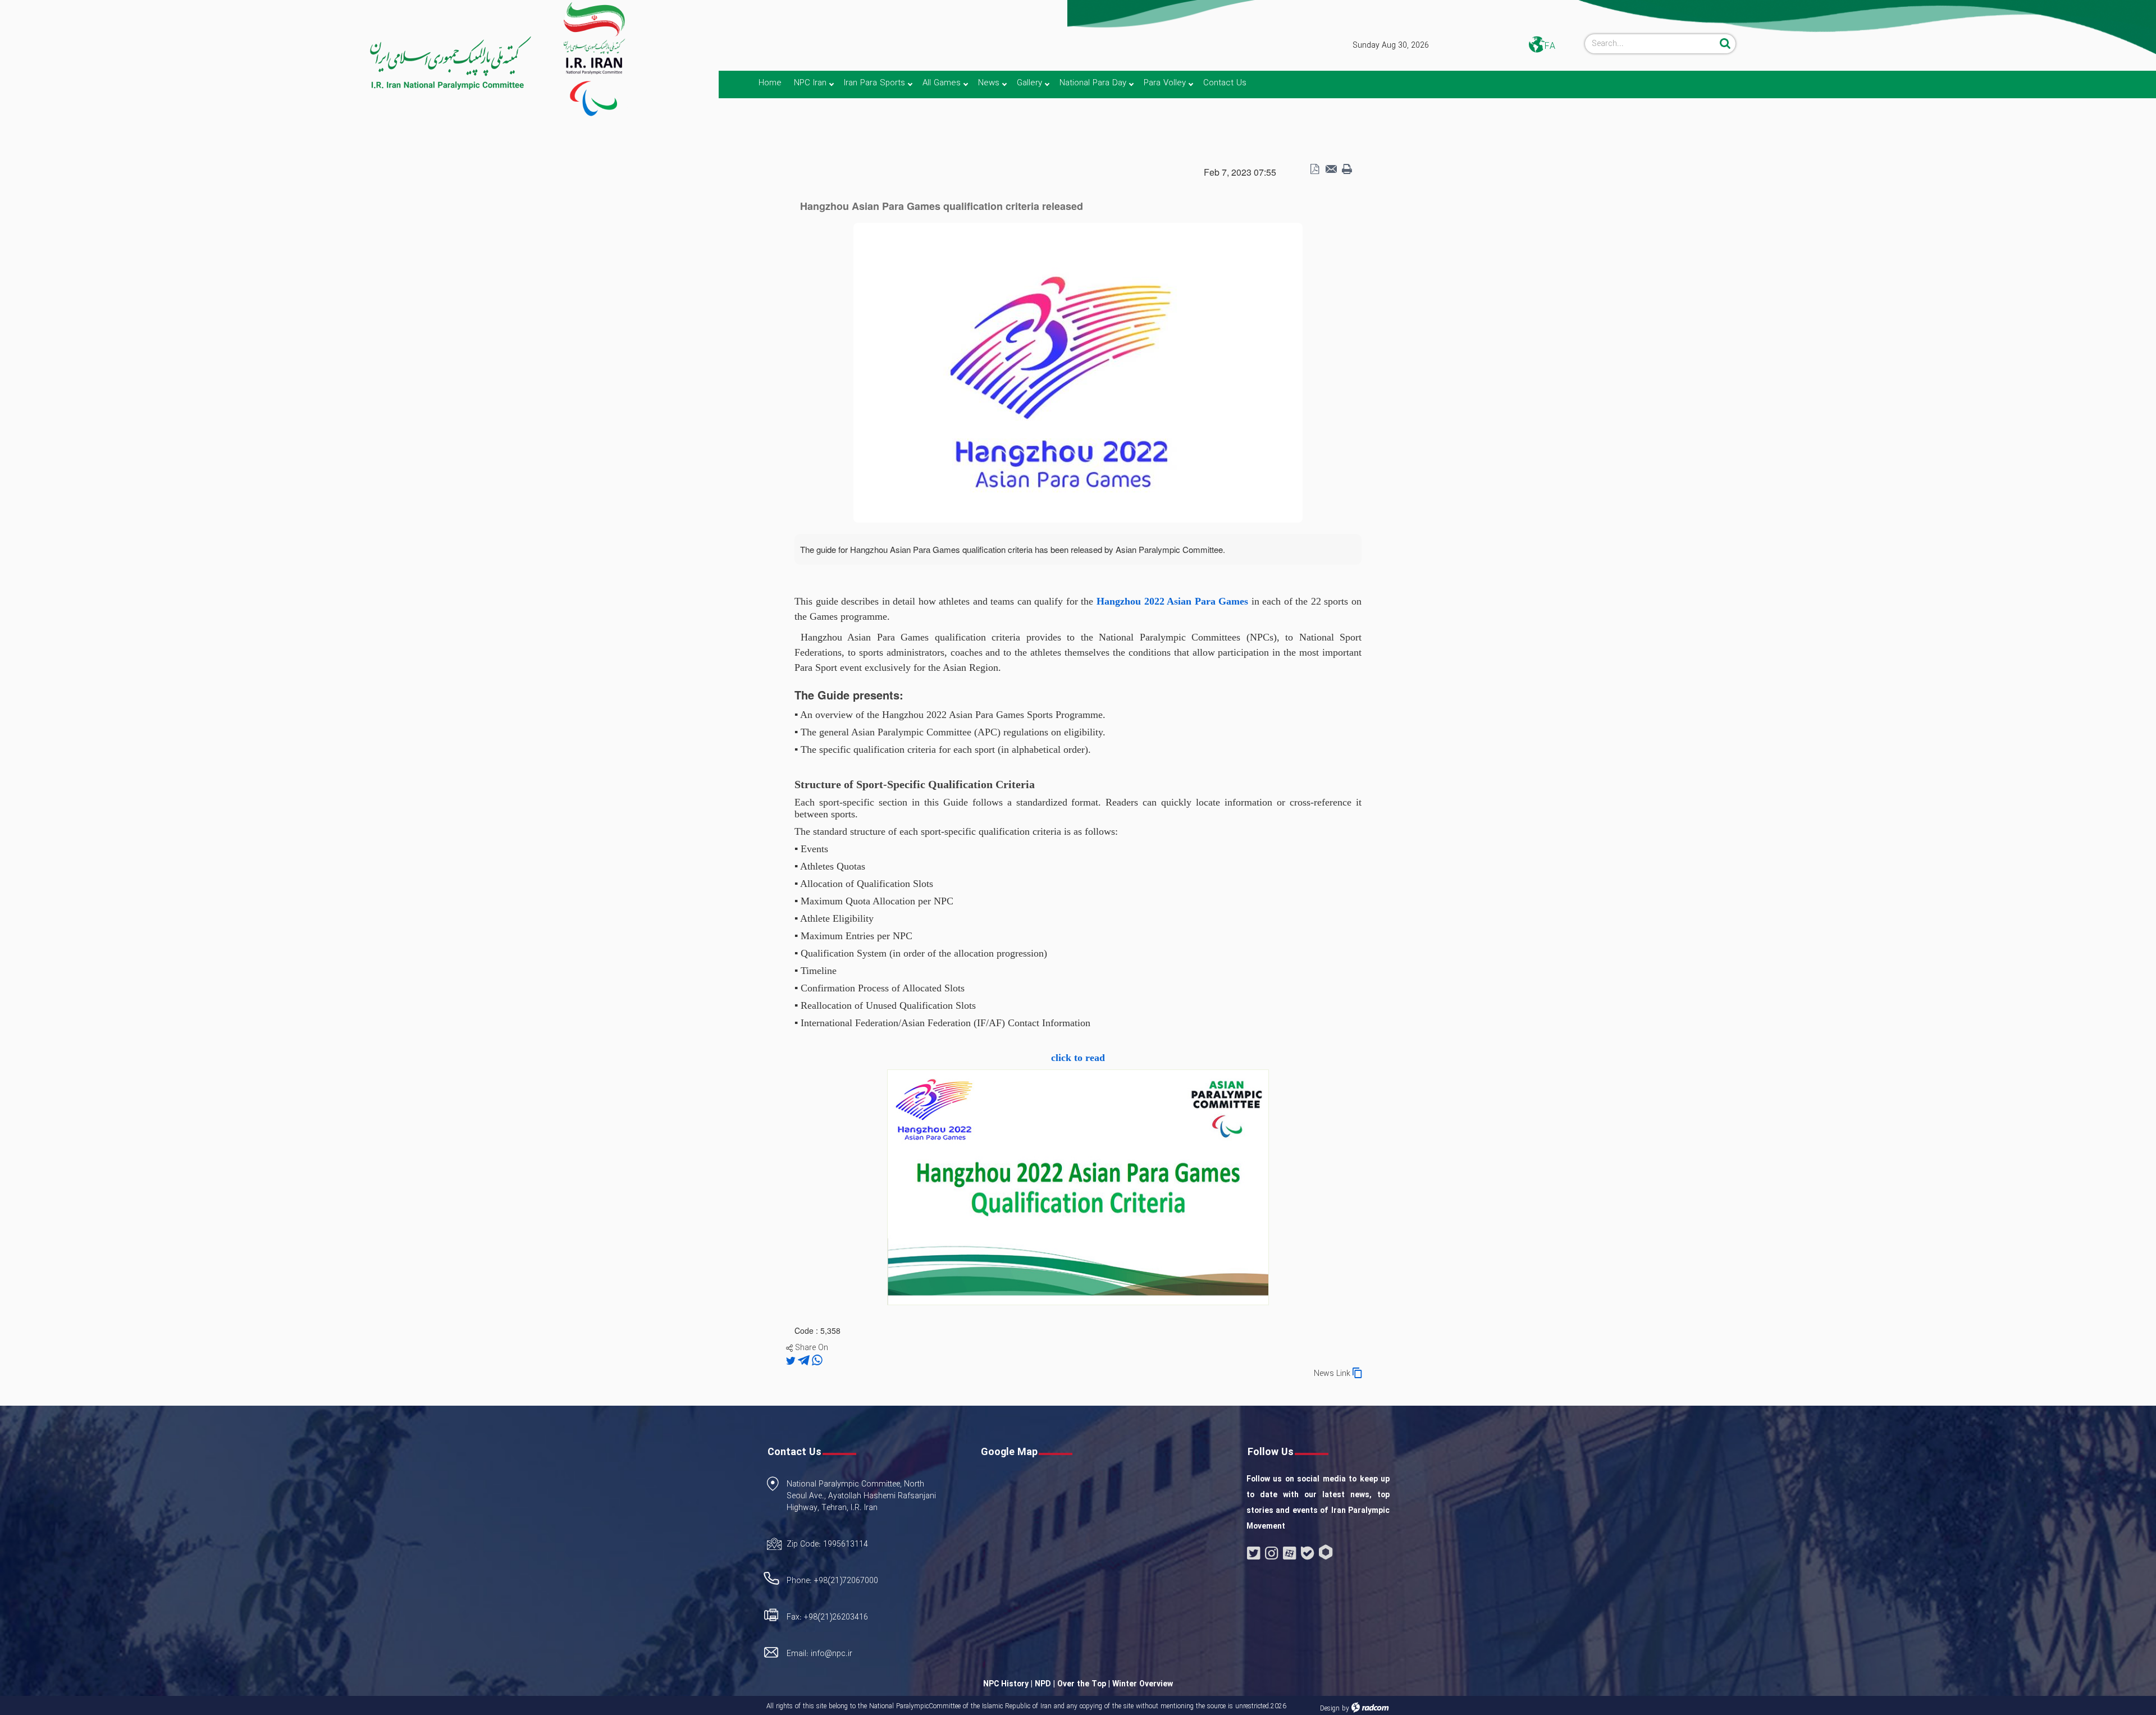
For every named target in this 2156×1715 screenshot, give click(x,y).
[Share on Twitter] (792, 1361)
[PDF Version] (1314, 170)
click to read (1078, 1058)
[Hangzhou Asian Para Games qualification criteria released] (1078, 372)
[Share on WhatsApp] (817, 1361)
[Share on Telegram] (805, 1361)
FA (1550, 46)
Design (1330, 1709)
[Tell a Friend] (1331, 170)
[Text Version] (1347, 170)
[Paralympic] (267, 63)
